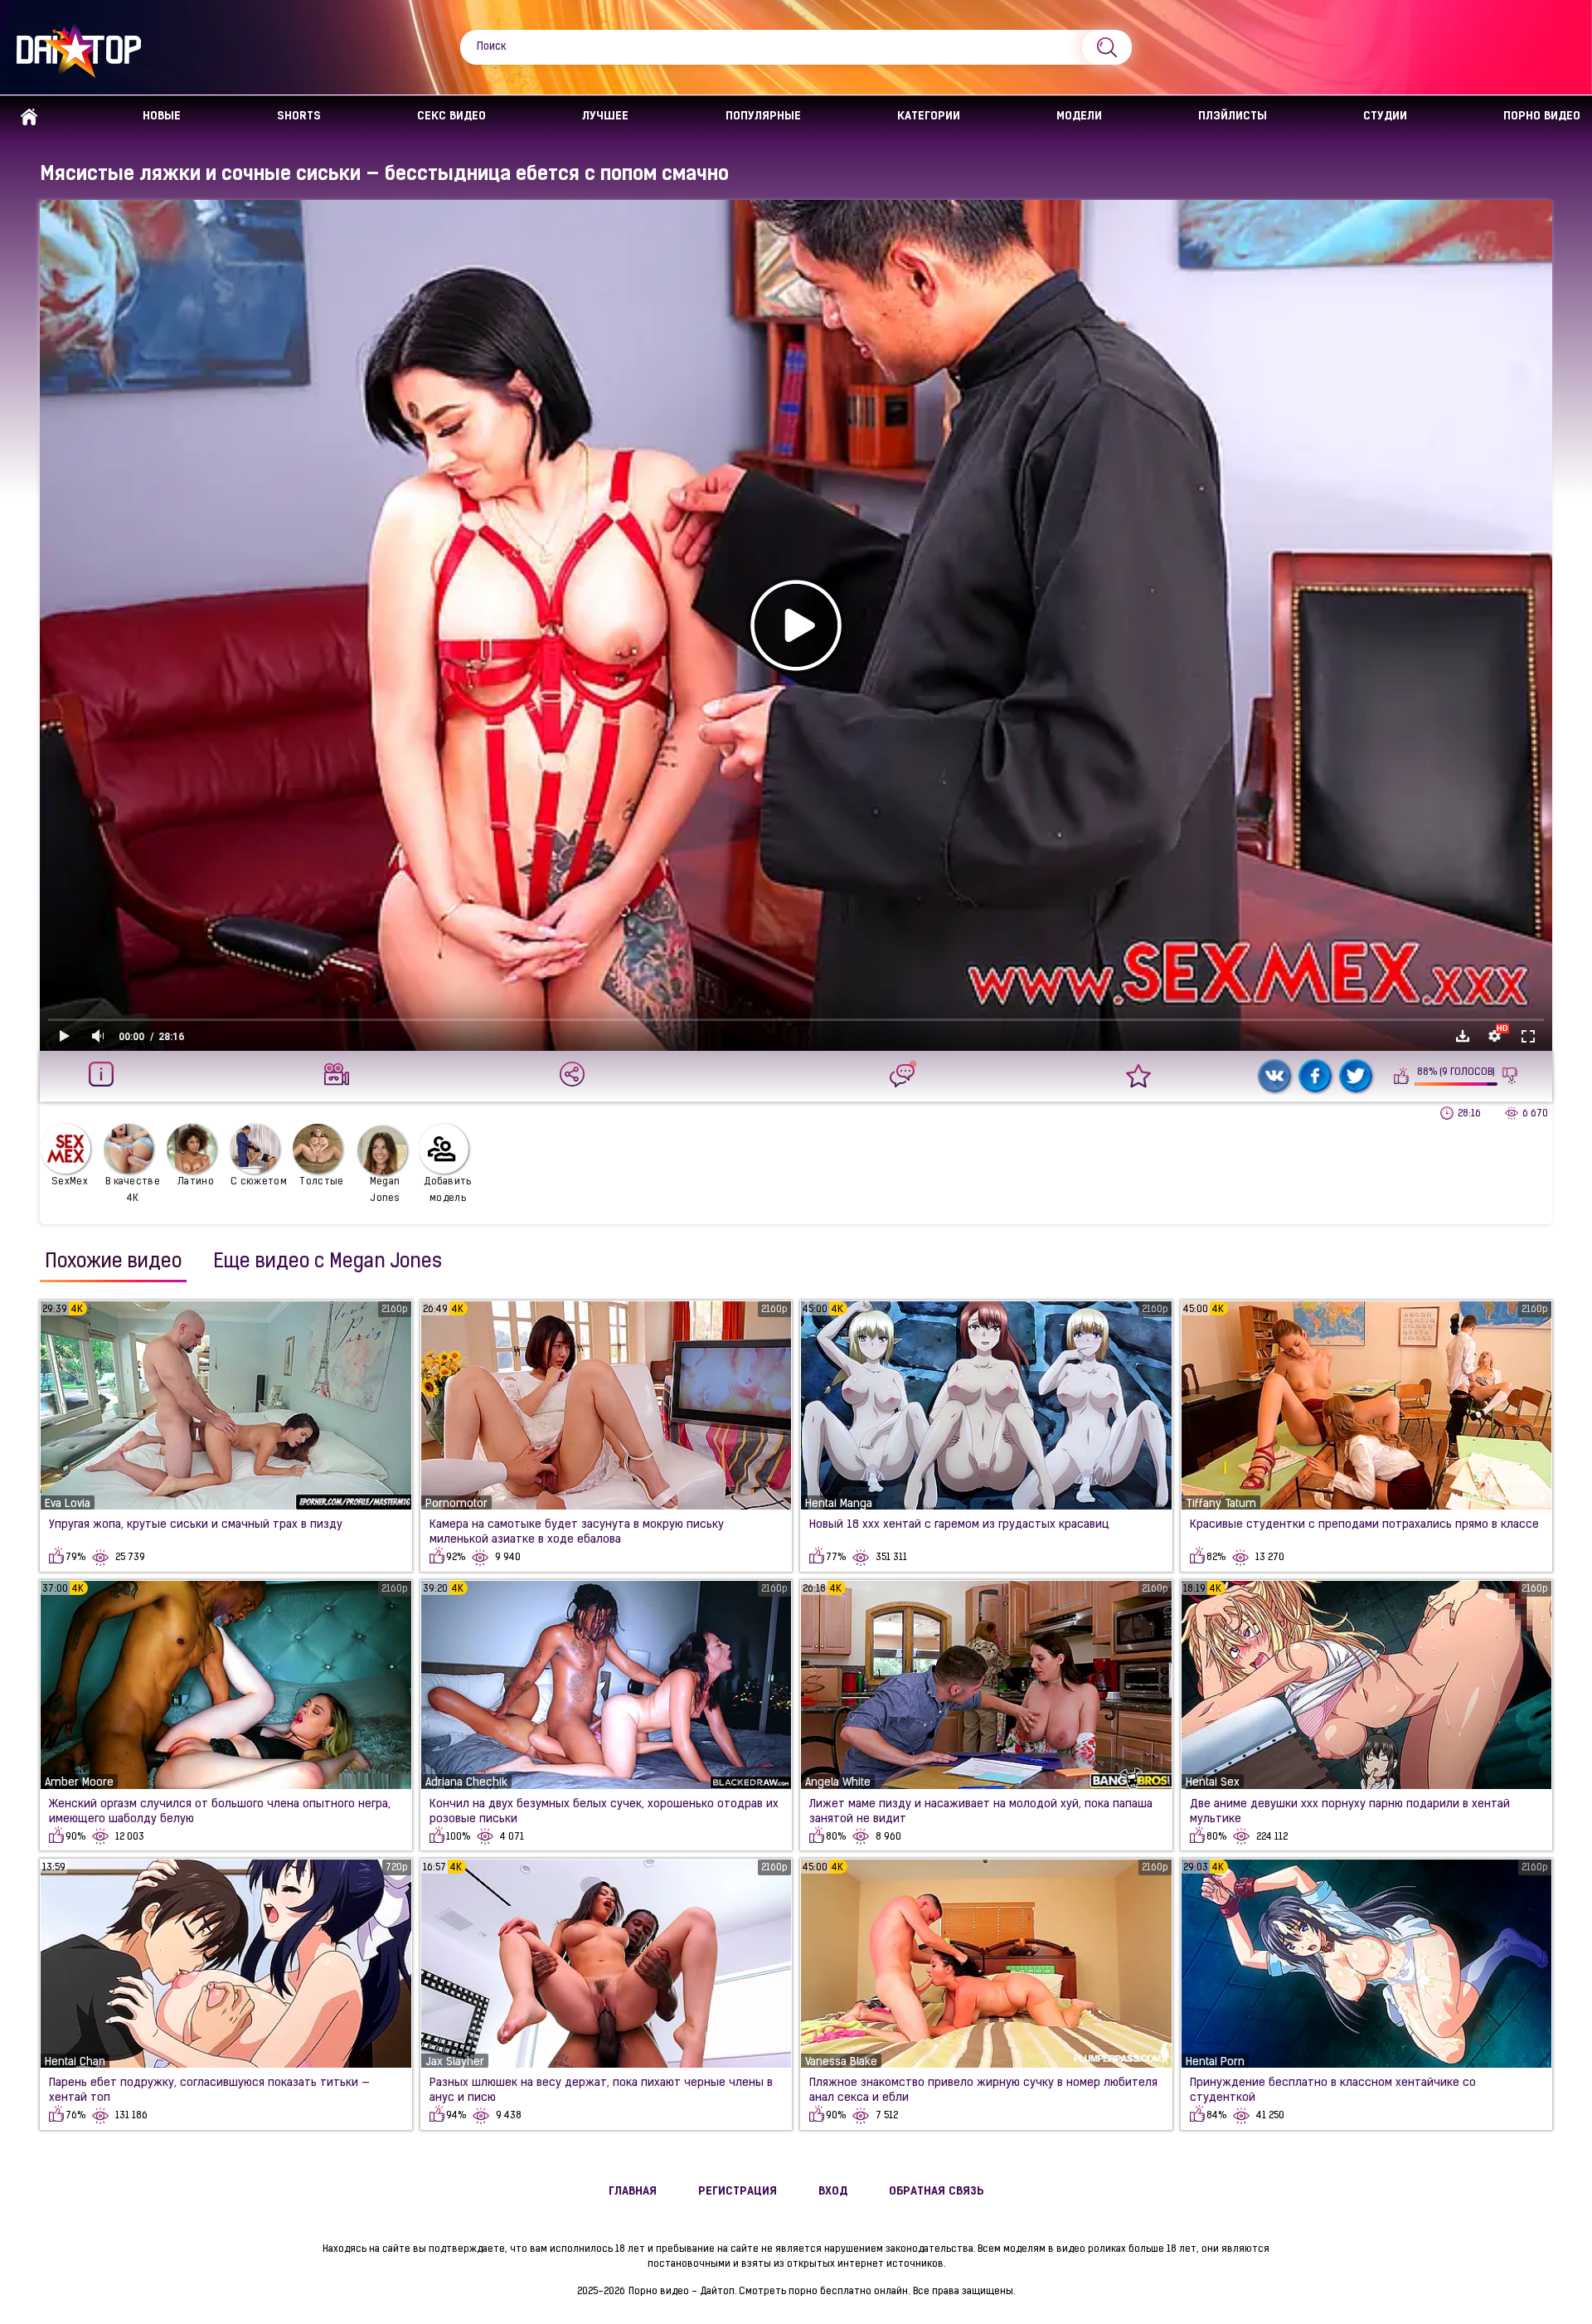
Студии (1385, 117)
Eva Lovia (68, 1504)
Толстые (321, 1182)
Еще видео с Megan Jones (328, 1262)
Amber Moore (79, 1783)
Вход (833, 2192)
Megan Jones (385, 1190)
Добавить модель (447, 1190)
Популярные (763, 117)
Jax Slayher (455, 2062)
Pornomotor (456, 1504)
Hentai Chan (75, 2062)
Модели (1079, 117)
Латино (196, 1182)
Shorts (299, 117)
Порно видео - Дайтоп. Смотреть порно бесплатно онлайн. (769, 2292)
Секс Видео (451, 117)
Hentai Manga (839, 1504)
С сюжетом (259, 1182)
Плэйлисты (1233, 117)
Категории (929, 117)
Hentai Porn (1215, 2062)
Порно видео (1542, 117)
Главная (29, 117)
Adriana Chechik (466, 1783)
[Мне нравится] (1402, 1076)
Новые (162, 117)
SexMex (70, 1182)
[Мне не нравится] (1510, 1076)
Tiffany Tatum (1221, 1504)
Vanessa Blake (841, 2062)
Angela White (838, 1783)
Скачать (1463, 1036)
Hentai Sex (1213, 1783)
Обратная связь (937, 2192)
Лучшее (605, 117)
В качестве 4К (133, 1190)
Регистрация (738, 2192)
